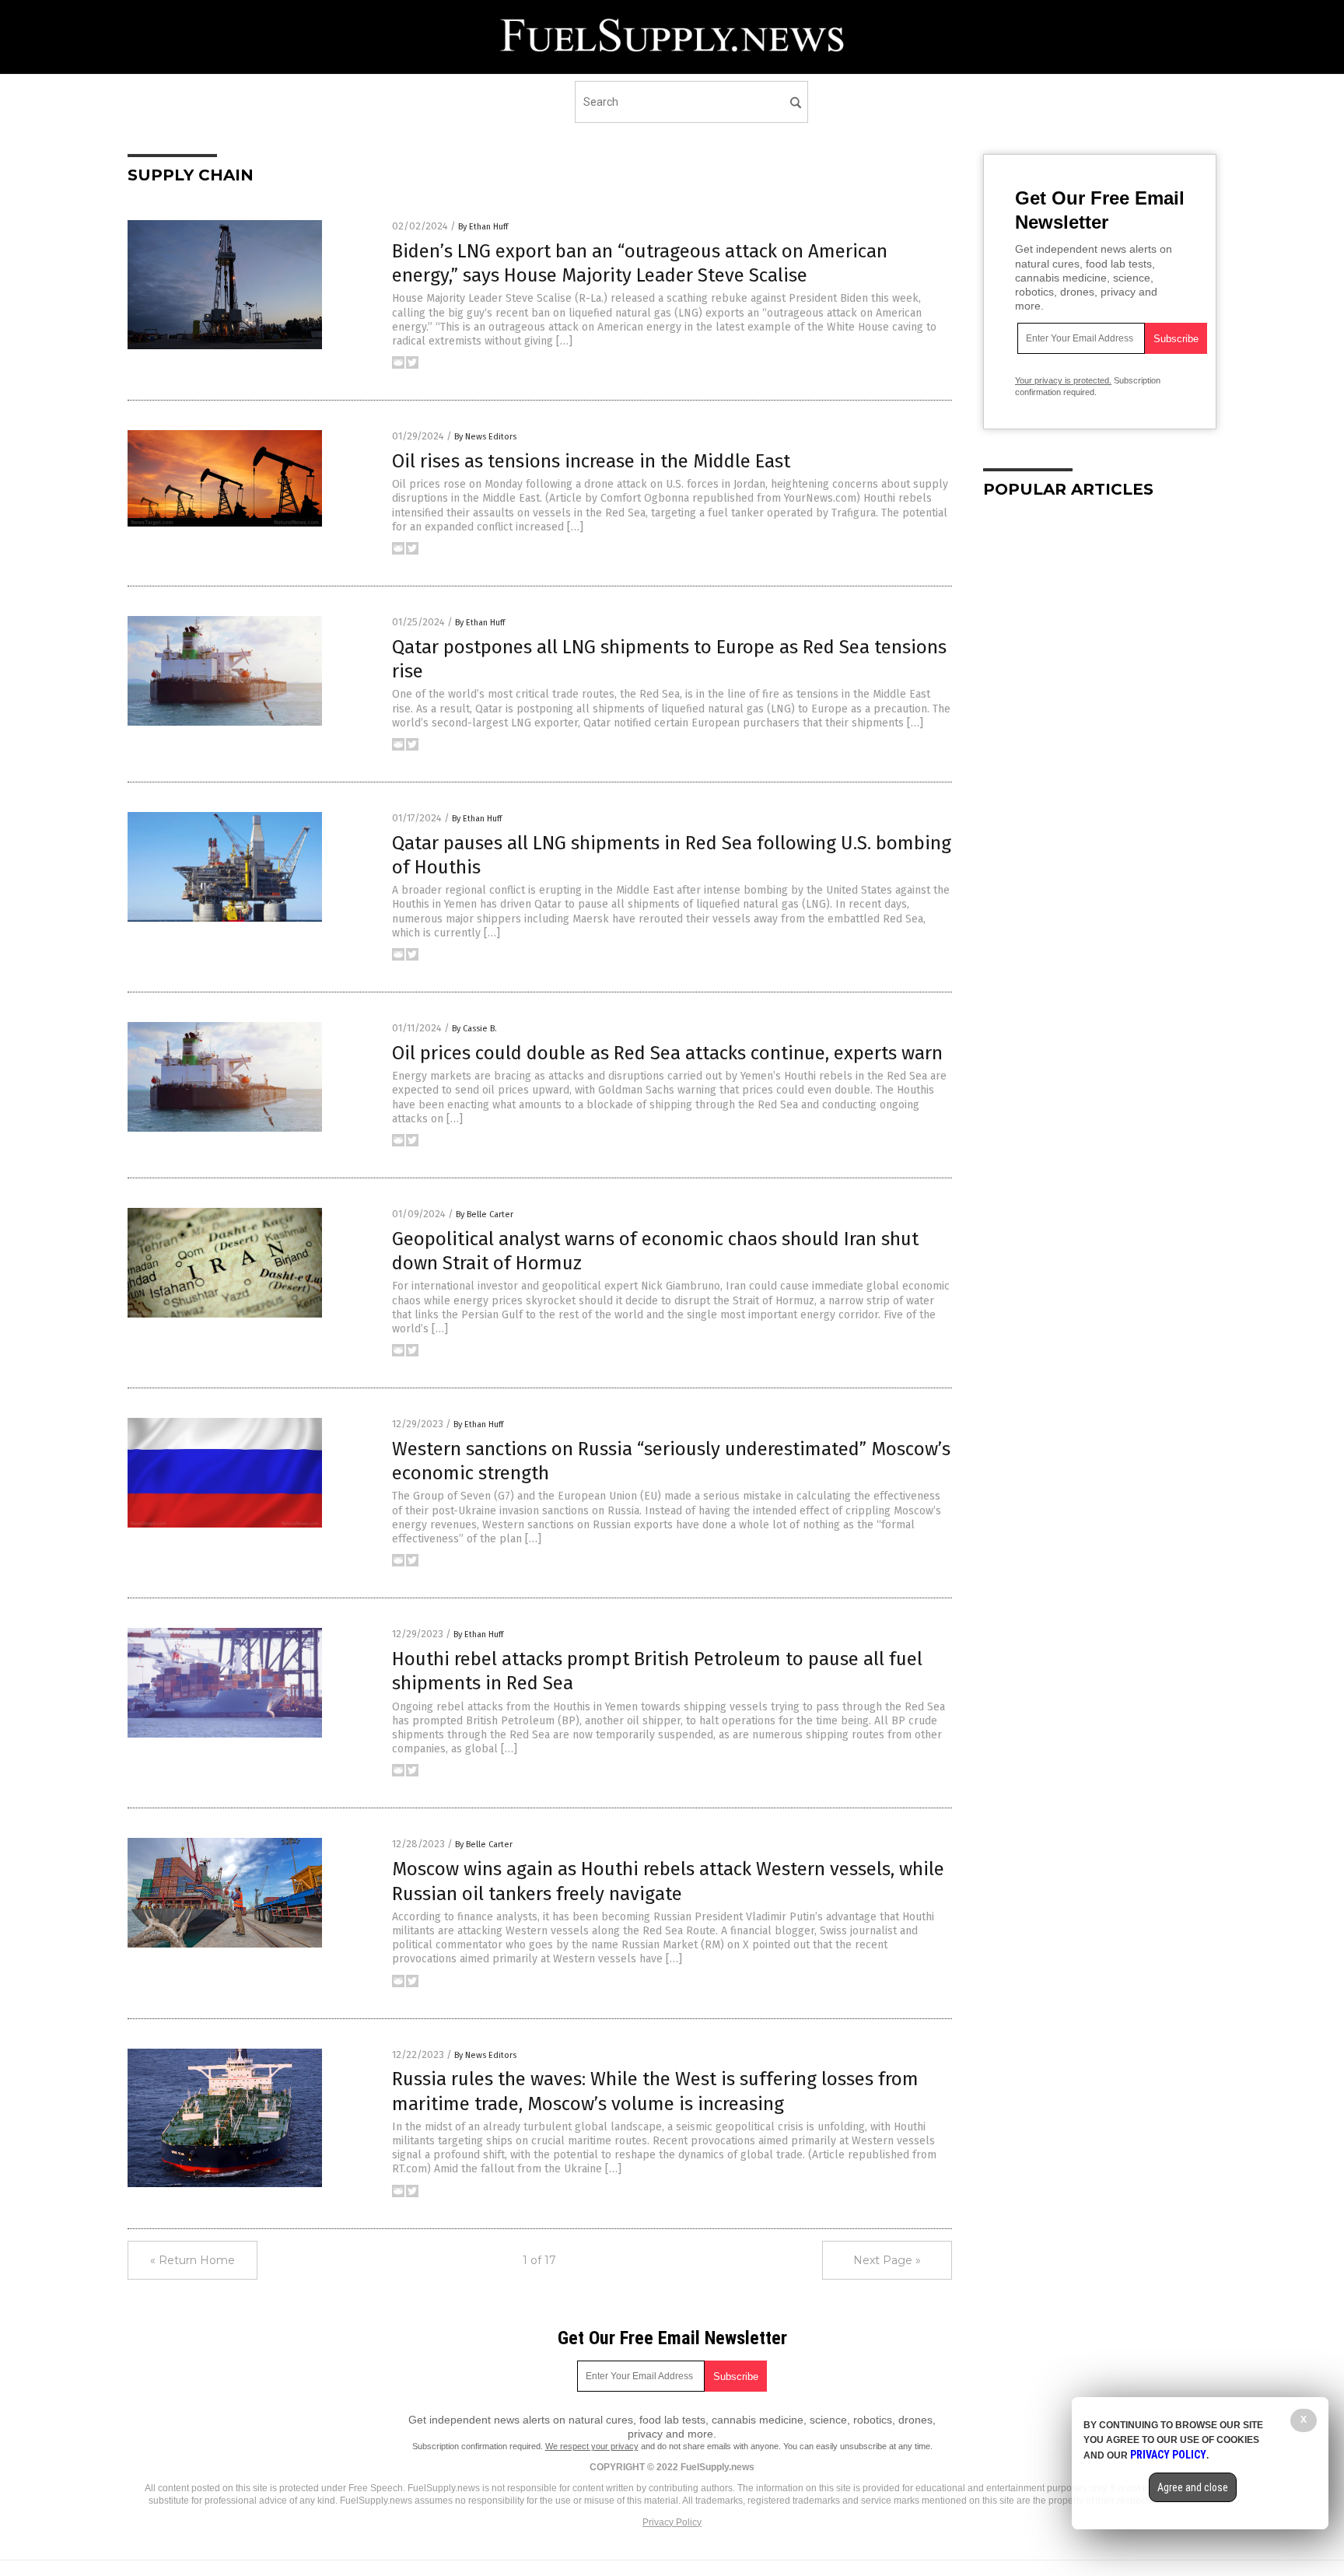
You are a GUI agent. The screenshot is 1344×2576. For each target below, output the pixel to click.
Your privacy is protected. (1063, 380)
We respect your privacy (592, 2446)
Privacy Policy (672, 2522)
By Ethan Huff (483, 227)
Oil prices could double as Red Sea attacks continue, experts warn (667, 1053)
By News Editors (485, 437)
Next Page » (887, 2260)
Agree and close (1193, 2487)
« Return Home (192, 2260)
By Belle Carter (485, 1214)
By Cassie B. (474, 1029)
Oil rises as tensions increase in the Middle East (591, 461)
